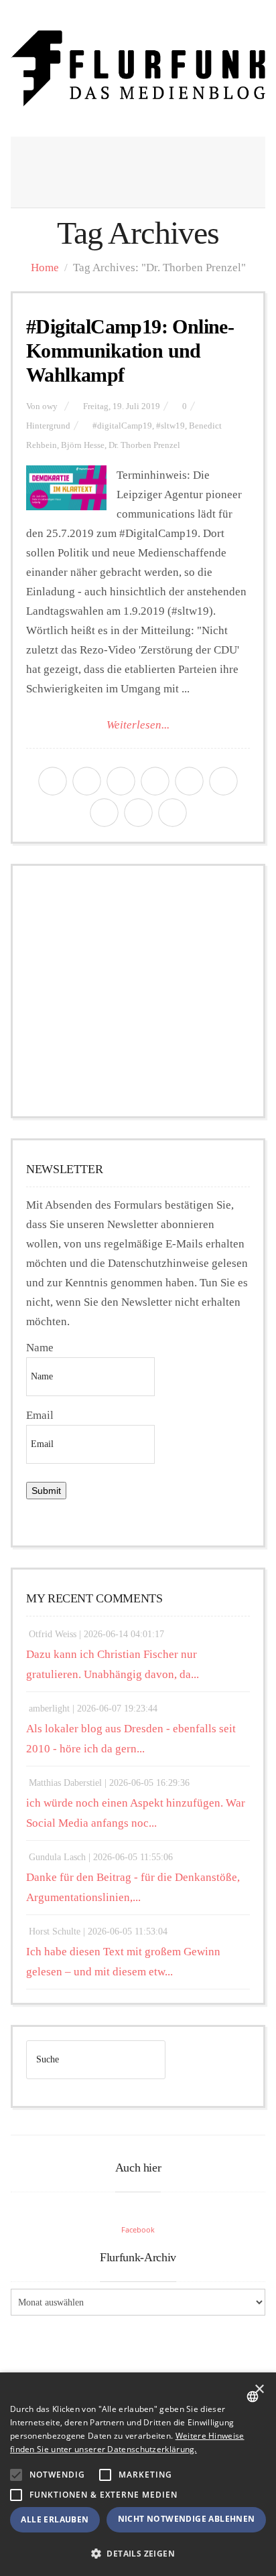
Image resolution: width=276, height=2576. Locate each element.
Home (45, 268)
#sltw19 (170, 426)
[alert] (138, 2474)
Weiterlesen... (138, 725)
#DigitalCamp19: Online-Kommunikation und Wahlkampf (130, 351)
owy (50, 406)
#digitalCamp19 (122, 426)
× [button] (259, 2390)
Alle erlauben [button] (55, 2519)
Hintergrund (48, 426)
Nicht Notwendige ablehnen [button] (187, 2519)
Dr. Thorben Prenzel (144, 445)
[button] (16, 2475)
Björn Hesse (83, 445)
